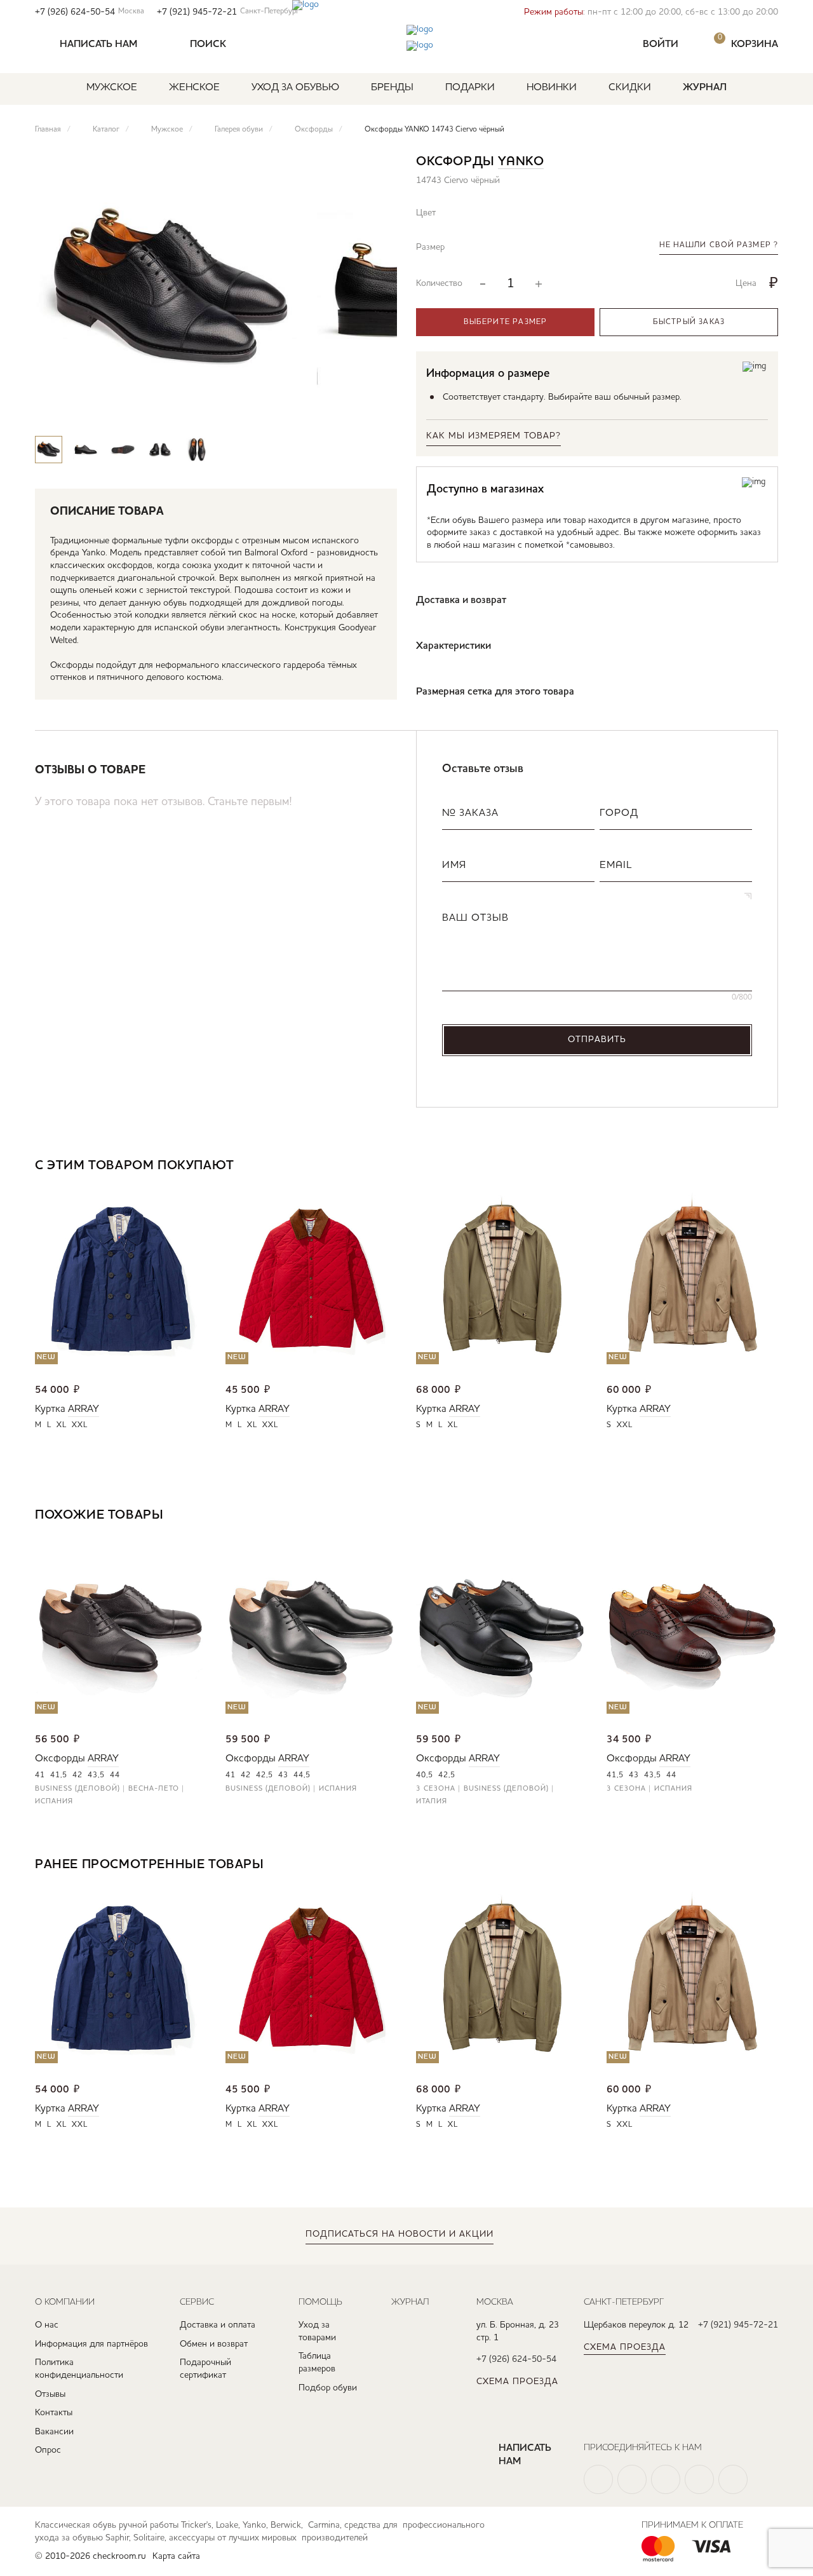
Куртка (50, 1409)
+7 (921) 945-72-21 (228, 12)
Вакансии (54, 2432)
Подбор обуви (328, 2388)
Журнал (705, 88)
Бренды (392, 88)
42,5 (265, 1775)
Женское (194, 88)
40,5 (425, 1775)
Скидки (630, 88)
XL (62, 1425)
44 (115, 1775)
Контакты (54, 2413)
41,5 (59, 1775)
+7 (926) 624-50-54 (90, 12)
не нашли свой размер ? (719, 245)
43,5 (96, 1775)
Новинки (552, 88)
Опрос (48, 2450)
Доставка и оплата (218, 2325)
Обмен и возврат (214, 2344)
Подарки (470, 88)
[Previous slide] (339, 411)
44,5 (302, 1775)
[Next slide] (376, 411)
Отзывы (50, 2394)
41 (40, 1775)
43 (283, 1775)
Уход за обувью (295, 88)
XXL (80, 1425)
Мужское (112, 88)
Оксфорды (60, 1759)
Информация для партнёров (91, 2344)
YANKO (521, 162)
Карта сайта (176, 2556)
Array (84, 1409)
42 (77, 1775)
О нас (47, 2325)
